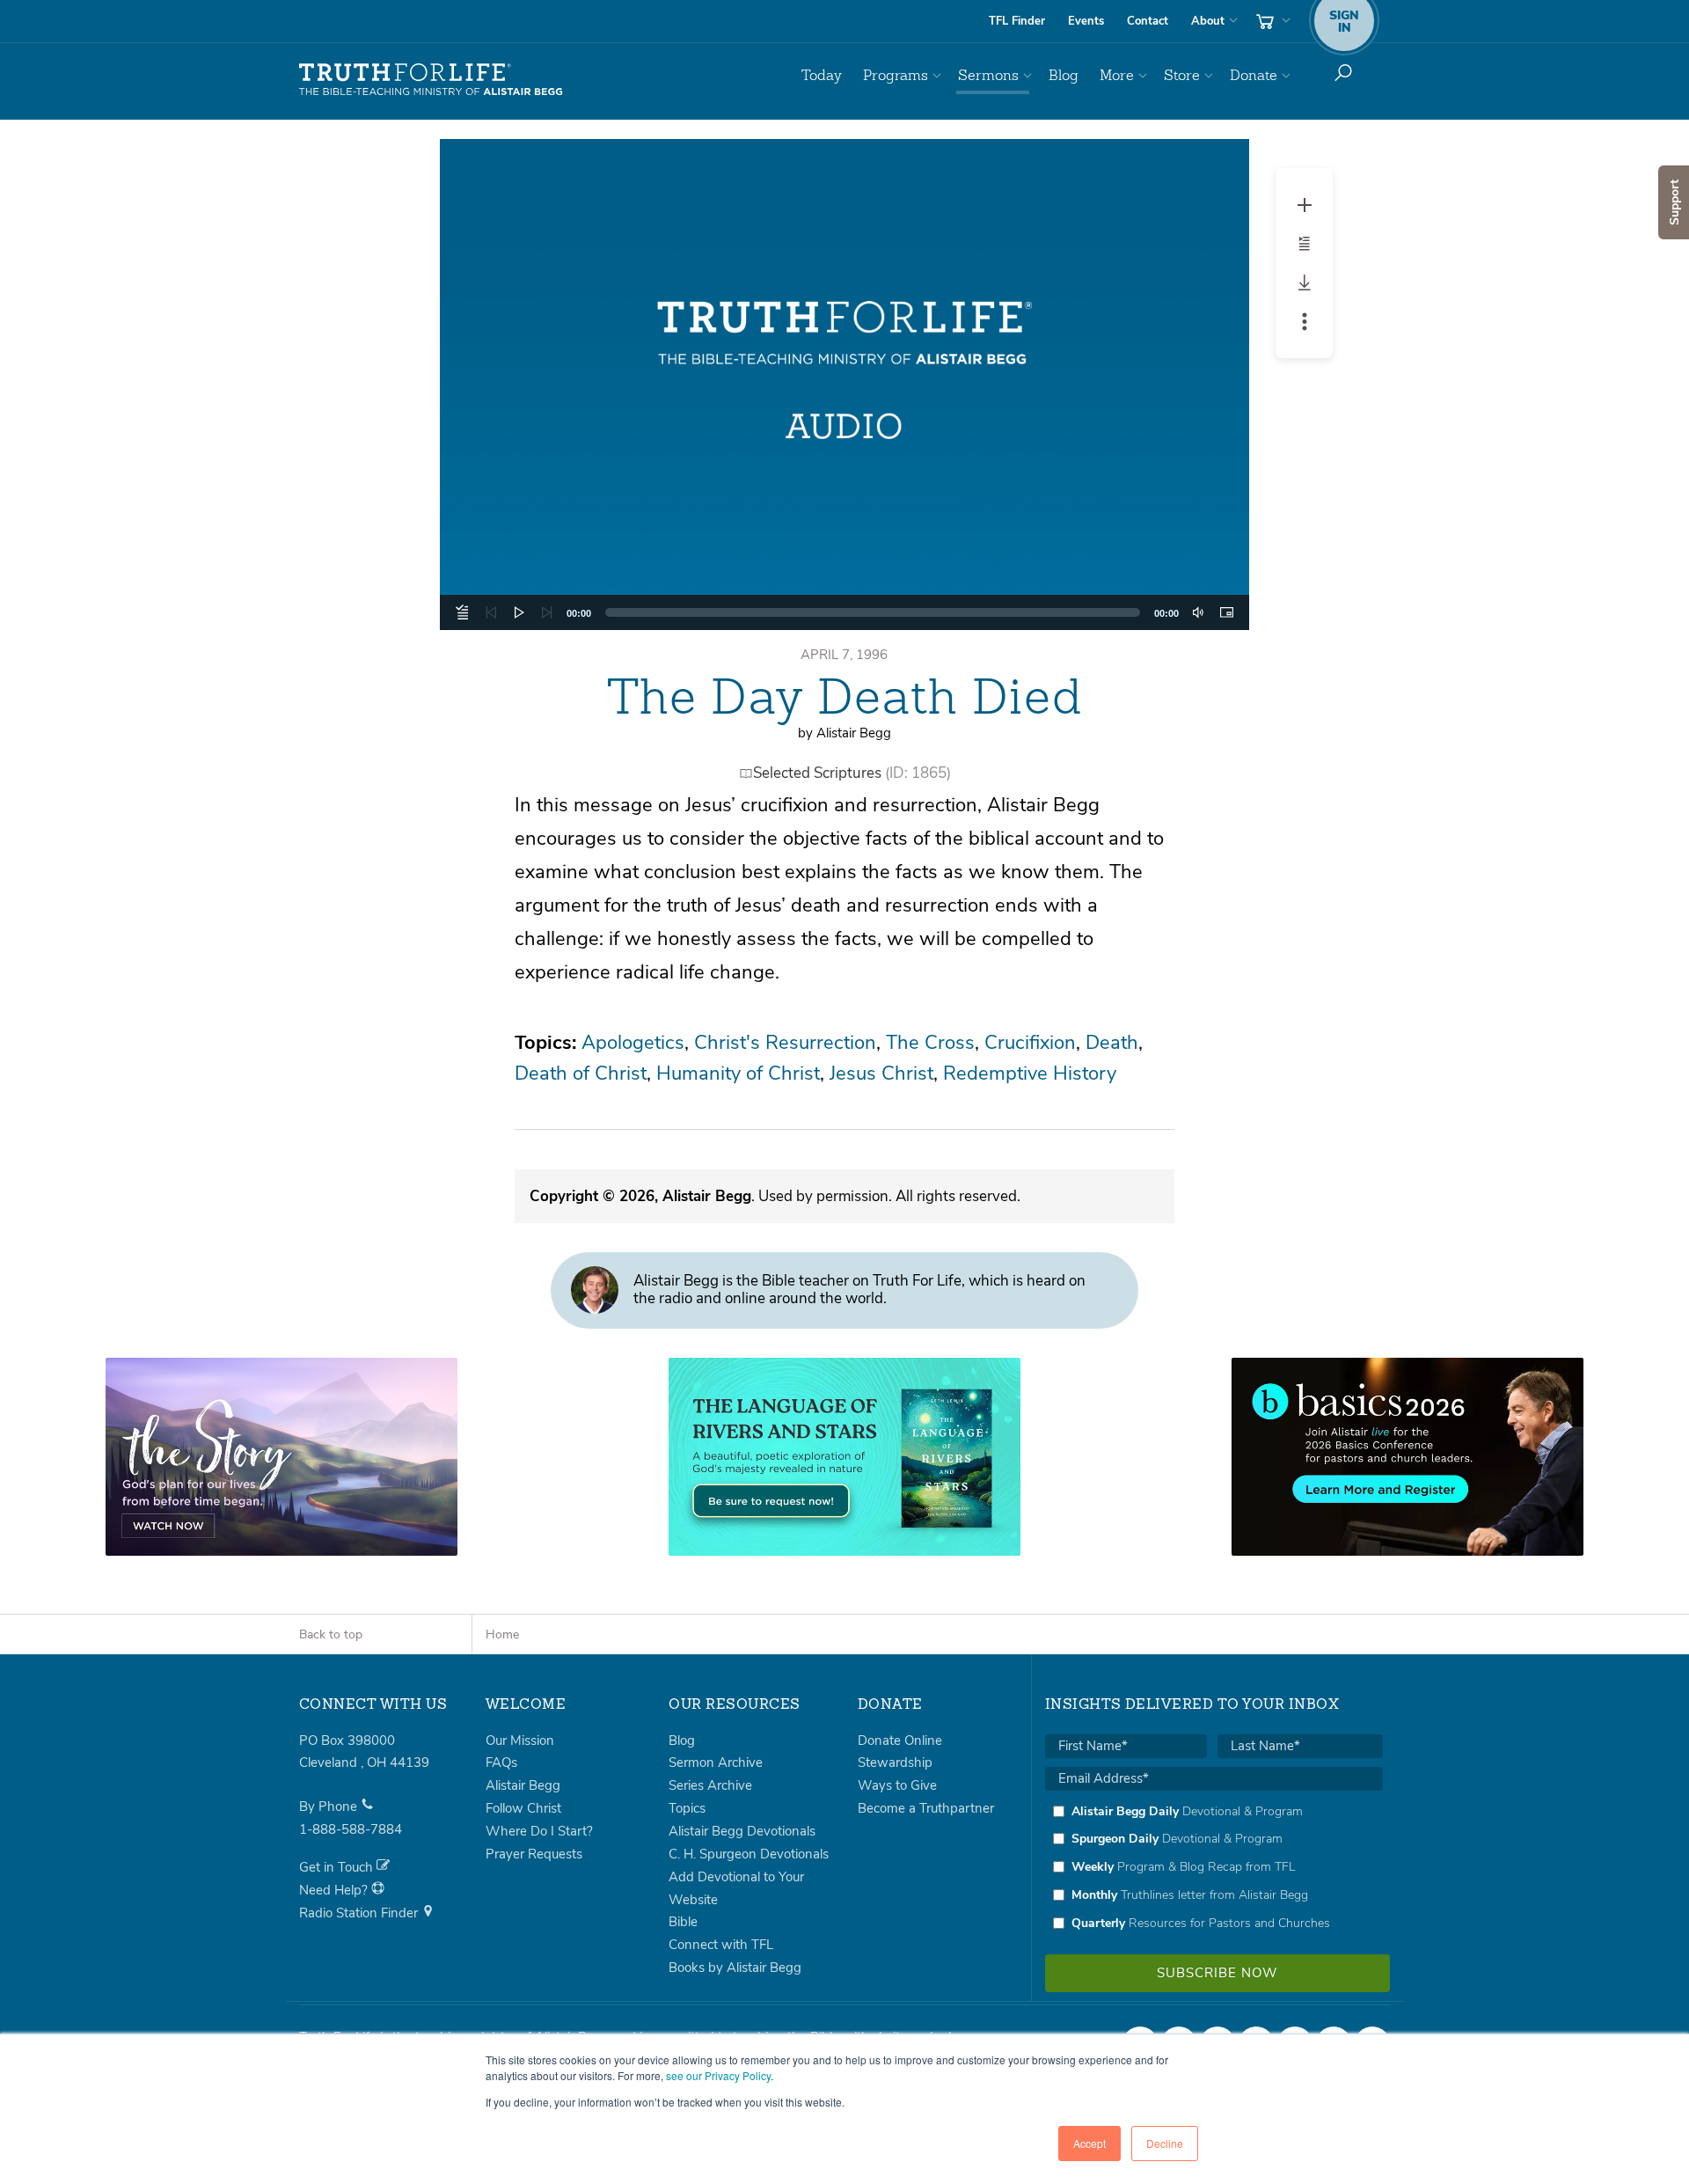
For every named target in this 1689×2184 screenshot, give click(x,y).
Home (502, 1634)
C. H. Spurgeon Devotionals (749, 1854)
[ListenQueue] (463, 612)
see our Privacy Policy (718, 2075)
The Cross (930, 1043)
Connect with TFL (721, 1945)
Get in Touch (338, 1867)
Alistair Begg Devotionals (742, 1831)
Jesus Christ (881, 1074)
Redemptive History (1030, 1074)
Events (1086, 21)
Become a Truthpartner (926, 1808)
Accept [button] (1089, 2143)
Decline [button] (1165, 2143)
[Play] (519, 612)
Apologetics (633, 1043)
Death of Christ (581, 1074)
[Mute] (1198, 612)
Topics (687, 1808)
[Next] (547, 612)
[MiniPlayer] (1226, 612)
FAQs (501, 1763)
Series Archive (710, 1785)
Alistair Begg (523, 1785)
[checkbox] (1214, 1867)
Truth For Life (431, 80)
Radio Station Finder (360, 1913)
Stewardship (895, 1763)
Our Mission (520, 1741)
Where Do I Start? (539, 1831)
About (1208, 21)
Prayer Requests (534, 1854)
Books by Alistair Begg (735, 1968)
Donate (1254, 75)
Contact (1148, 21)
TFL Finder (1017, 21)
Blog (1064, 75)
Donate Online (900, 1741)
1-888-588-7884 (351, 1829)
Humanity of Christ (738, 1074)
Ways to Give (897, 1785)
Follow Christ (523, 1808)
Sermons (988, 75)
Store (1182, 75)
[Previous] (491, 612)
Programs (896, 75)
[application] (844, 612)
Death (1112, 1043)
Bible (683, 1922)
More (1117, 75)
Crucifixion (1030, 1043)
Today (822, 75)
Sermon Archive (716, 1763)
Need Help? (335, 1890)
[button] (844, 385)
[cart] (1271, 21)
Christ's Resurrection (785, 1043)
